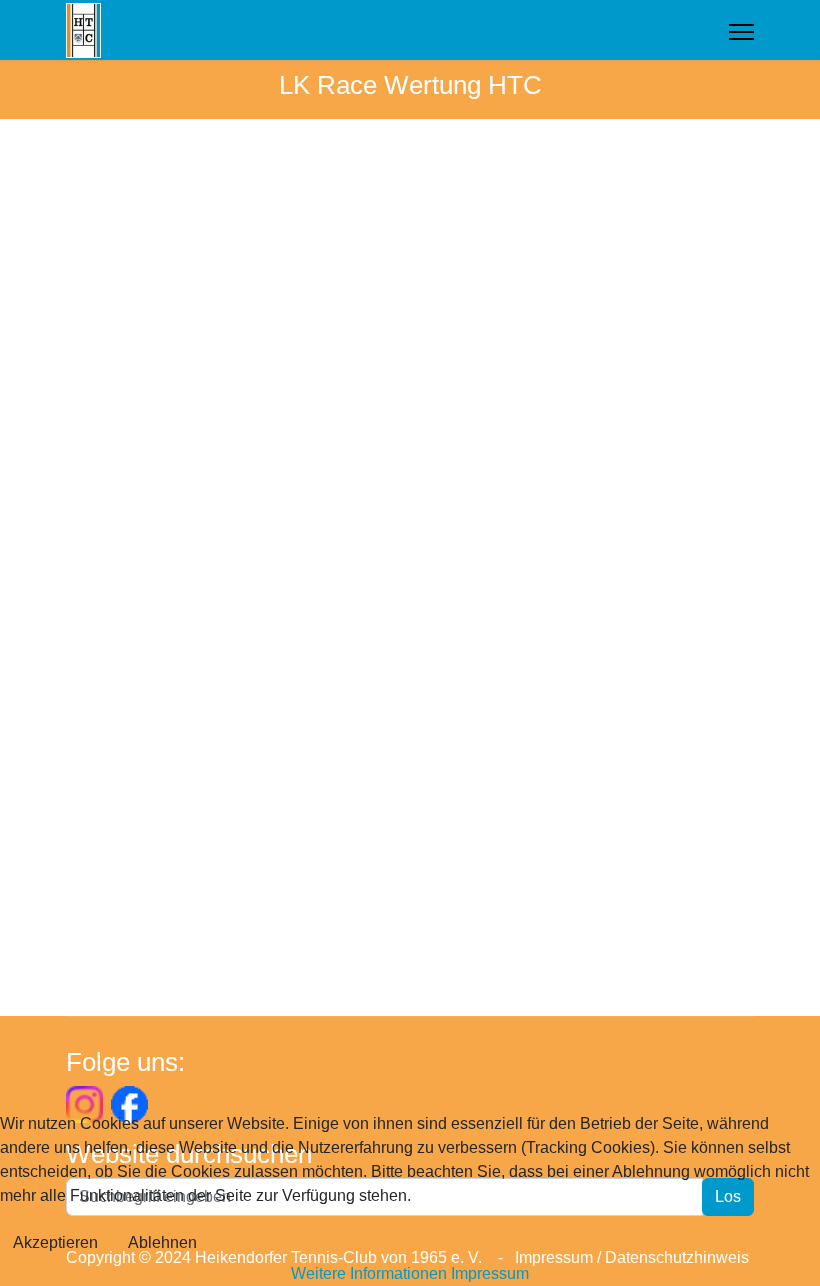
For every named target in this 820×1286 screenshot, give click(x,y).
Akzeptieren (55, 1242)
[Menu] (741, 32)
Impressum (490, 1273)
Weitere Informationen (369, 1273)
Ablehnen (162, 1242)
